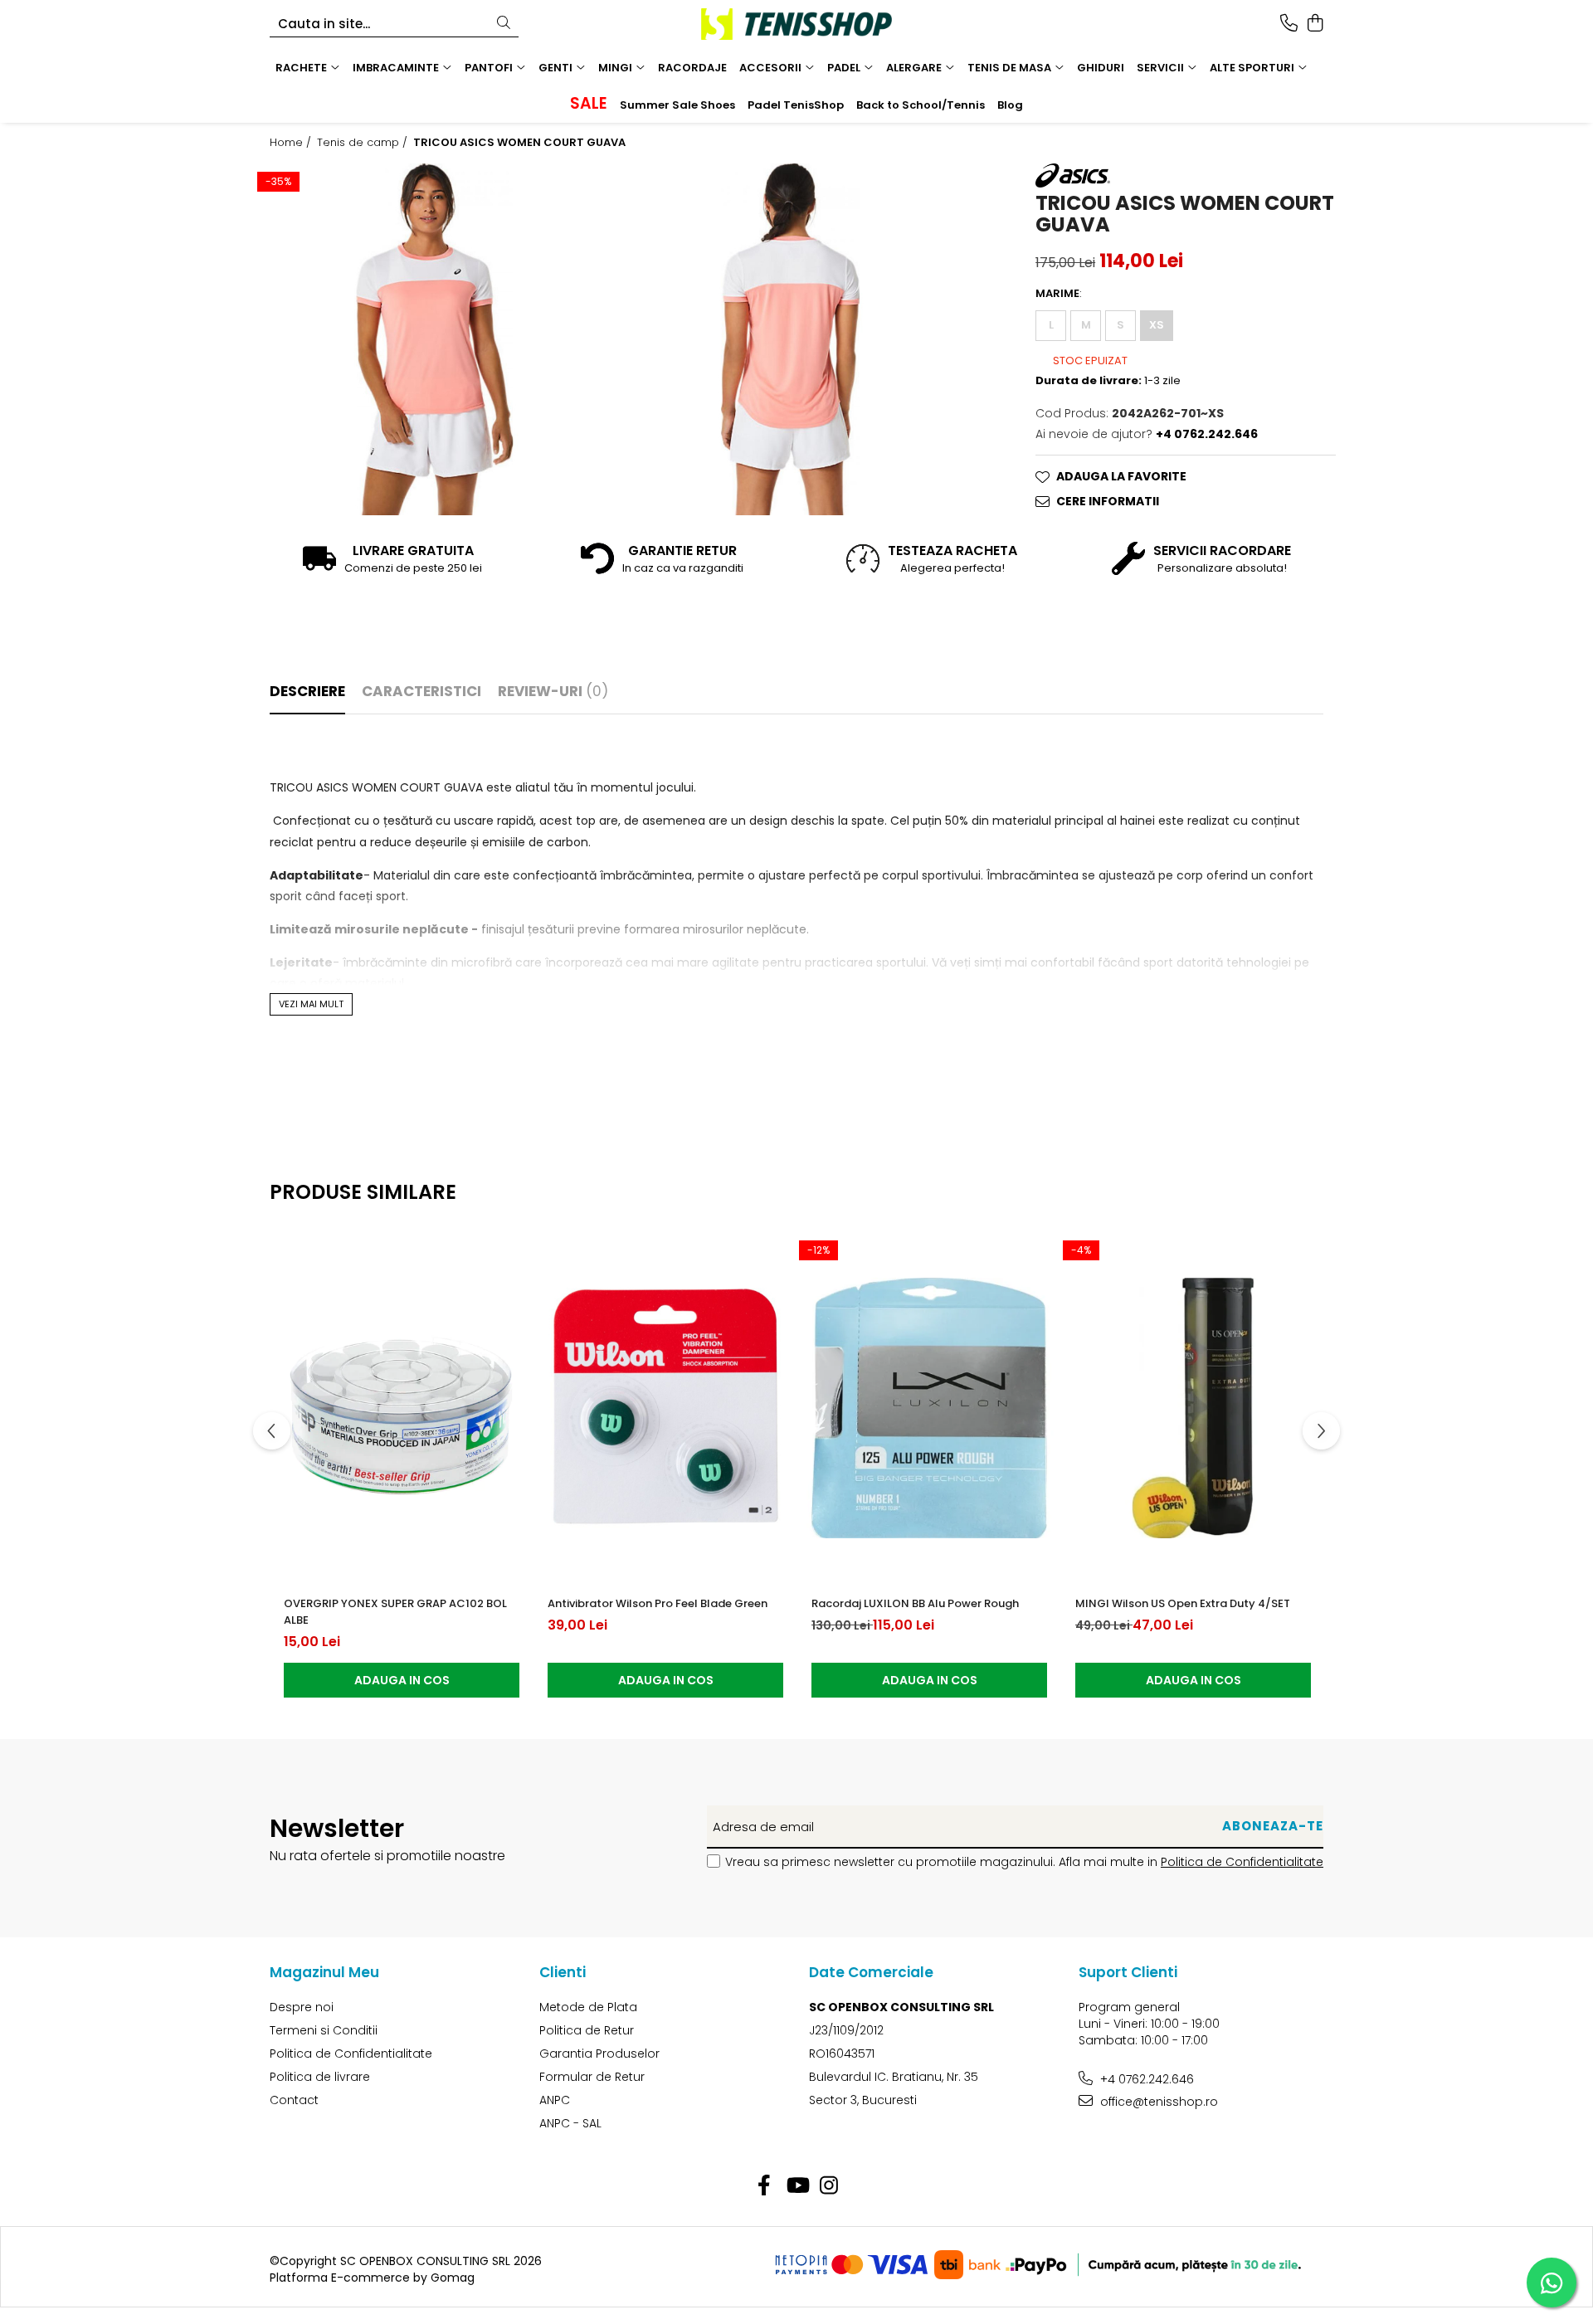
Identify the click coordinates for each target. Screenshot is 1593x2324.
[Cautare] (504, 24)
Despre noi (302, 2007)
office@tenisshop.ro (1157, 2102)
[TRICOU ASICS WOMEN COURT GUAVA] (435, 339)
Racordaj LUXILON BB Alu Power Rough (915, 1603)
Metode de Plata (588, 2007)
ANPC (555, 2100)
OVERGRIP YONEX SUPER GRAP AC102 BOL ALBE (395, 1612)
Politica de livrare (320, 2077)
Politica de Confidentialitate (1242, 1862)
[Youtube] (797, 2186)
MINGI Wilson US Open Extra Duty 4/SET (1183, 1603)
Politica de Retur (587, 2030)
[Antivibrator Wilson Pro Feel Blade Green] (665, 1408)
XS (1157, 325)
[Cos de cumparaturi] (1315, 24)
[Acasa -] (796, 24)
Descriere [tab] (307, 691)
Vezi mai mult (311, 1004)
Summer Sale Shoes (677, 105)
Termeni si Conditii (324, 2030)
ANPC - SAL (570, 2123)
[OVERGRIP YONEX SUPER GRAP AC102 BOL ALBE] (402, 1408)
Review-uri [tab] (553, 691)
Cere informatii (1108, 501)
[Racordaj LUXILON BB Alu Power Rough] (929, 1408)
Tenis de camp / (364, 143)
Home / (292, 143)
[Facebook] (765, 2186)
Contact (294, 2100)
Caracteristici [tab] (421, 691)
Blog (1010, 105)
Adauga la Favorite (1121, 476)
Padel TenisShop (796, 105)
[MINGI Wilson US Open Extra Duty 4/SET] (1193, 1408)
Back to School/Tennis (921, 105)
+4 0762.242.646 (1145, 2079)
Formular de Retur (592, 2077)
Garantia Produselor (599, 2054)
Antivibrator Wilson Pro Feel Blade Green (658, 1603)
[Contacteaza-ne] (1289, 24)
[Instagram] (829, 2186)
